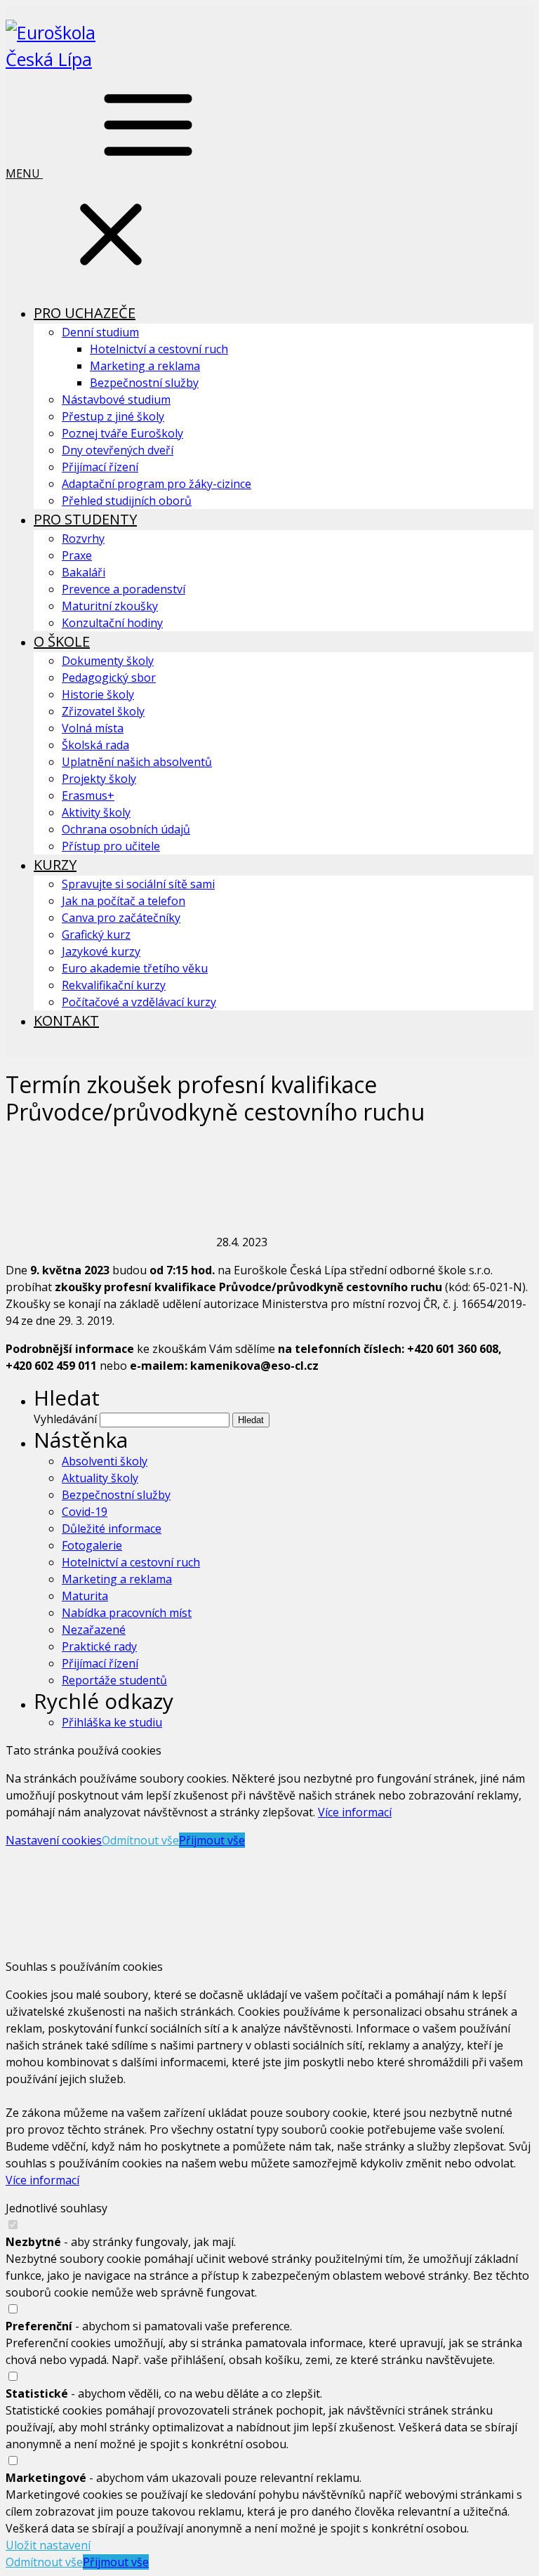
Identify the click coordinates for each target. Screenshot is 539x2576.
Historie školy (98, 694)
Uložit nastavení (48, 2545)
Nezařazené (94, 1630)
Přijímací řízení (100, 467)
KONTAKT (66, 1021)
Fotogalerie (92, 1545)
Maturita (85, 1596)
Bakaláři (84, 572)
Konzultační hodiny (112, 623)
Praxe (77, 555)
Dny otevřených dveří (118, 450)
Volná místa (93, 728)
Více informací (355, 1812)
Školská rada (95, 745)
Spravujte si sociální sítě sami (138, 884)
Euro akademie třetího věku (135, 968)
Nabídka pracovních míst (127, 1613)
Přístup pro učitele (111, 846)
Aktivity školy (96, 812)
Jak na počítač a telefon (124, 901)
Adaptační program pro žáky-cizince (157, 484)
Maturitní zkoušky (110, 606)
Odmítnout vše (140, 1840)
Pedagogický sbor (109, 678)
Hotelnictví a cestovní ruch (159, 349)
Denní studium (100, 332)
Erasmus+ (88, 795)
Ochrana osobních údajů (126, 829)
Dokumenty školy (108, 661)
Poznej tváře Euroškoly (122, 433)
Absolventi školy (105, 1461)
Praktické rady (99, 1646)
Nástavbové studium (116, 399)
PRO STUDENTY (85, 519)
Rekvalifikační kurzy (114, 985)
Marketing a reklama (145, 366)
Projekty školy (99, 779)
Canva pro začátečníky (121, 918)
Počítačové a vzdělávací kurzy (139, 1002)
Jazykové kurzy (101, 951)
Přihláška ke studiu (112, 1722)
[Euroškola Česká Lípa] (76, 59)
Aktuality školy (100, 1478)
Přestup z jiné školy (113, 416)
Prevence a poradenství (124, 589)
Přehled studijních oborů (127, 501)
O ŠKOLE (62, 641)
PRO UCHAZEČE (85, 313)
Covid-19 (85, 1512)
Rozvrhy (83, 539)
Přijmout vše (212, 1840)
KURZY (55, 865)
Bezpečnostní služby (144, 383)
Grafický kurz (96, 934)
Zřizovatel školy (103, 711)
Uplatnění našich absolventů (137, 762)
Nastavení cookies (54, 1840)
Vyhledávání (65, 1419)
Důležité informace (112, 1528)
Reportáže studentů (114, 1680)
